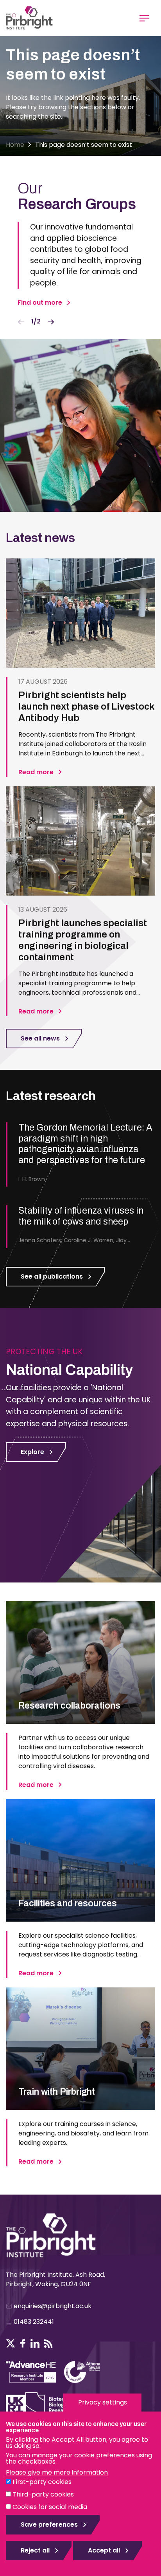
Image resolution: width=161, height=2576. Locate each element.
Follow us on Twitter (11, 2343)
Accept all (104, 2550)
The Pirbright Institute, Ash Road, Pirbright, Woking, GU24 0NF (55, 2279)
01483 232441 (34, 2322)
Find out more (40, 303)
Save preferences (49, 2525)
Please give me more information (57, 2472)
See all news (40, 1038)
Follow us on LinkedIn (35, 2343)
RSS (48, 2343)
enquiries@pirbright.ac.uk (53, 2306)
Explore (32, 1452)
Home (15, 145)
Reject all (35, 2550)
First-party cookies (42, 2482)
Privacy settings (103, 2402)
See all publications (52, 1276)
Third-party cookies (43, 2494)
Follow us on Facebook (23, 2343)
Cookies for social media (50, 2507)
